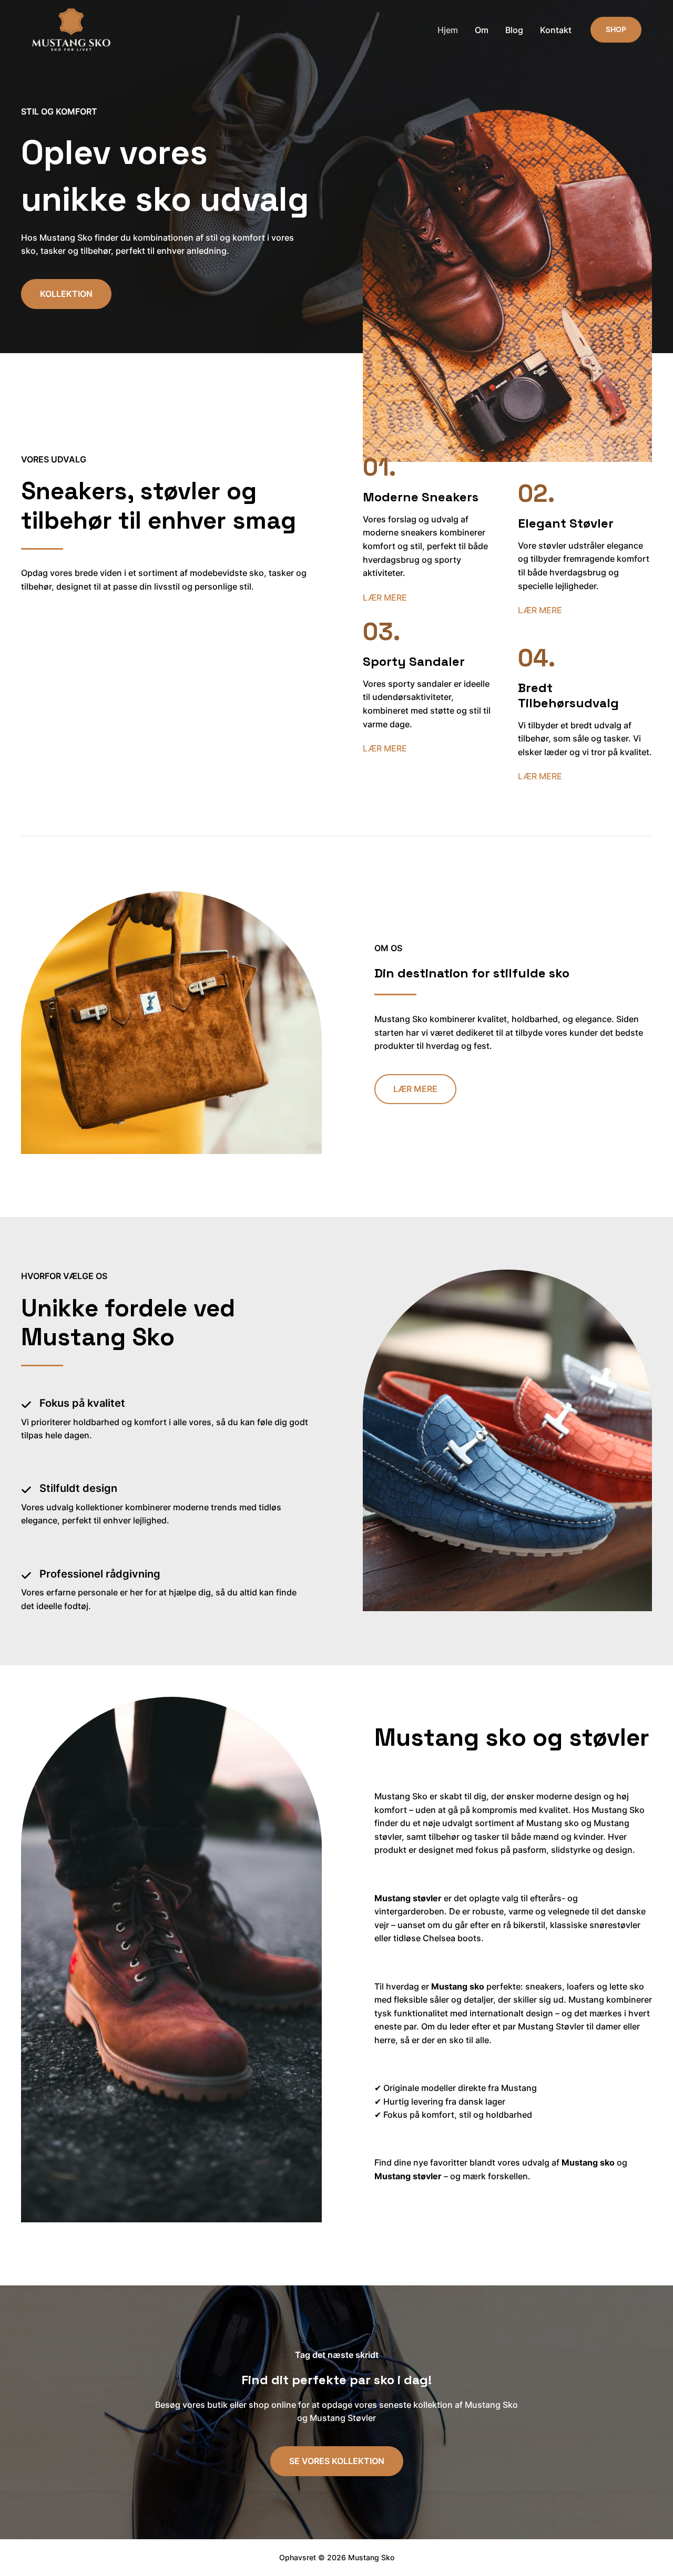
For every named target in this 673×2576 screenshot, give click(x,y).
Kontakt (556, 30)
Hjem (448, 30)
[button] (616, 29)
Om (482, 30)
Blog (514, 30)
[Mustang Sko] (71, 29)
